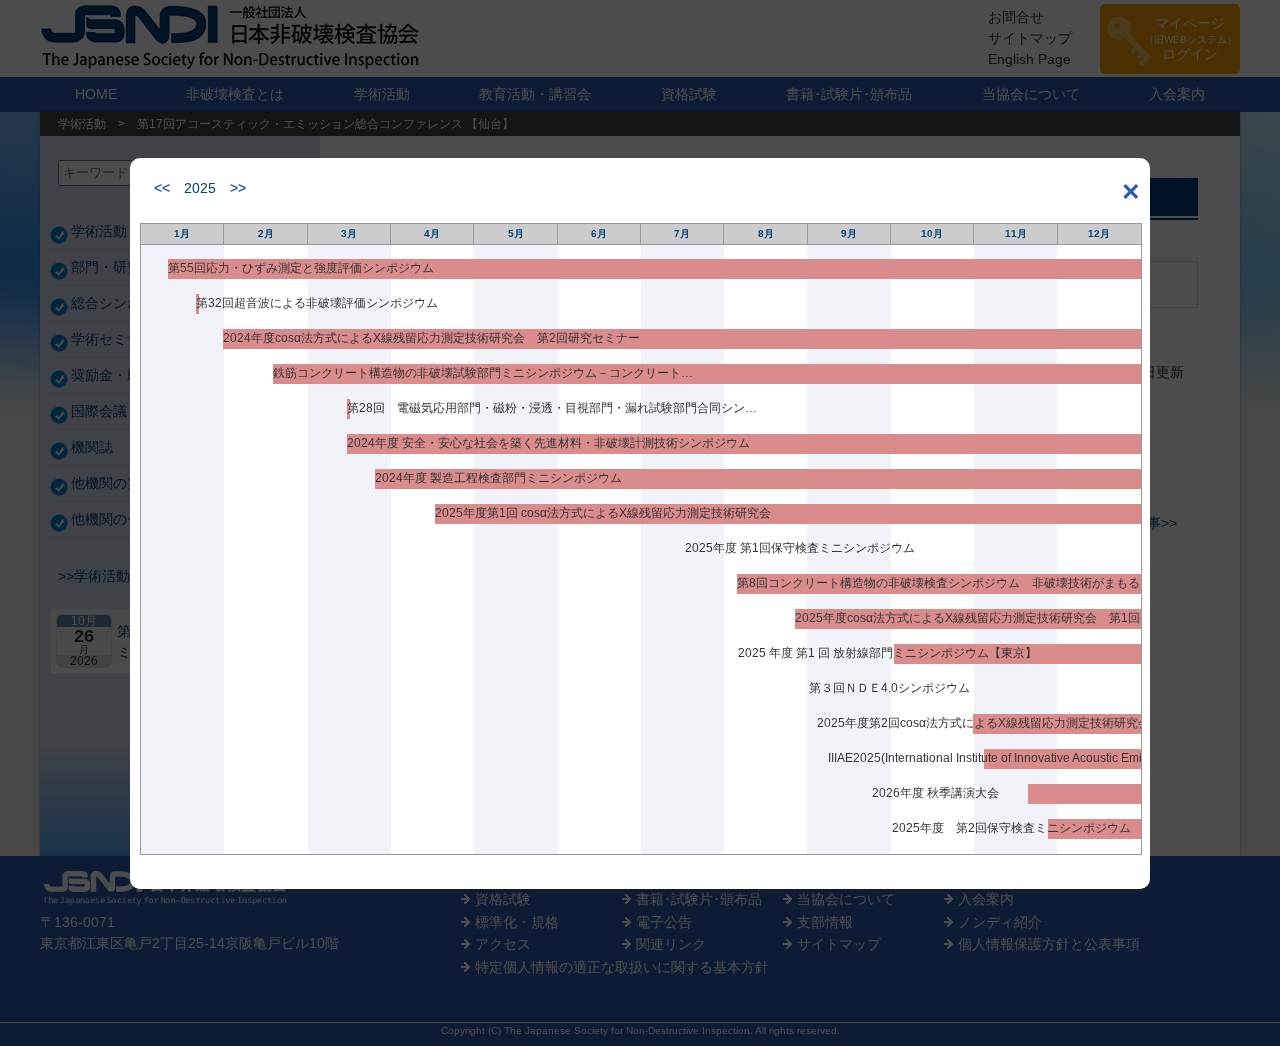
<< (162, 188)
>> (238, 188)
